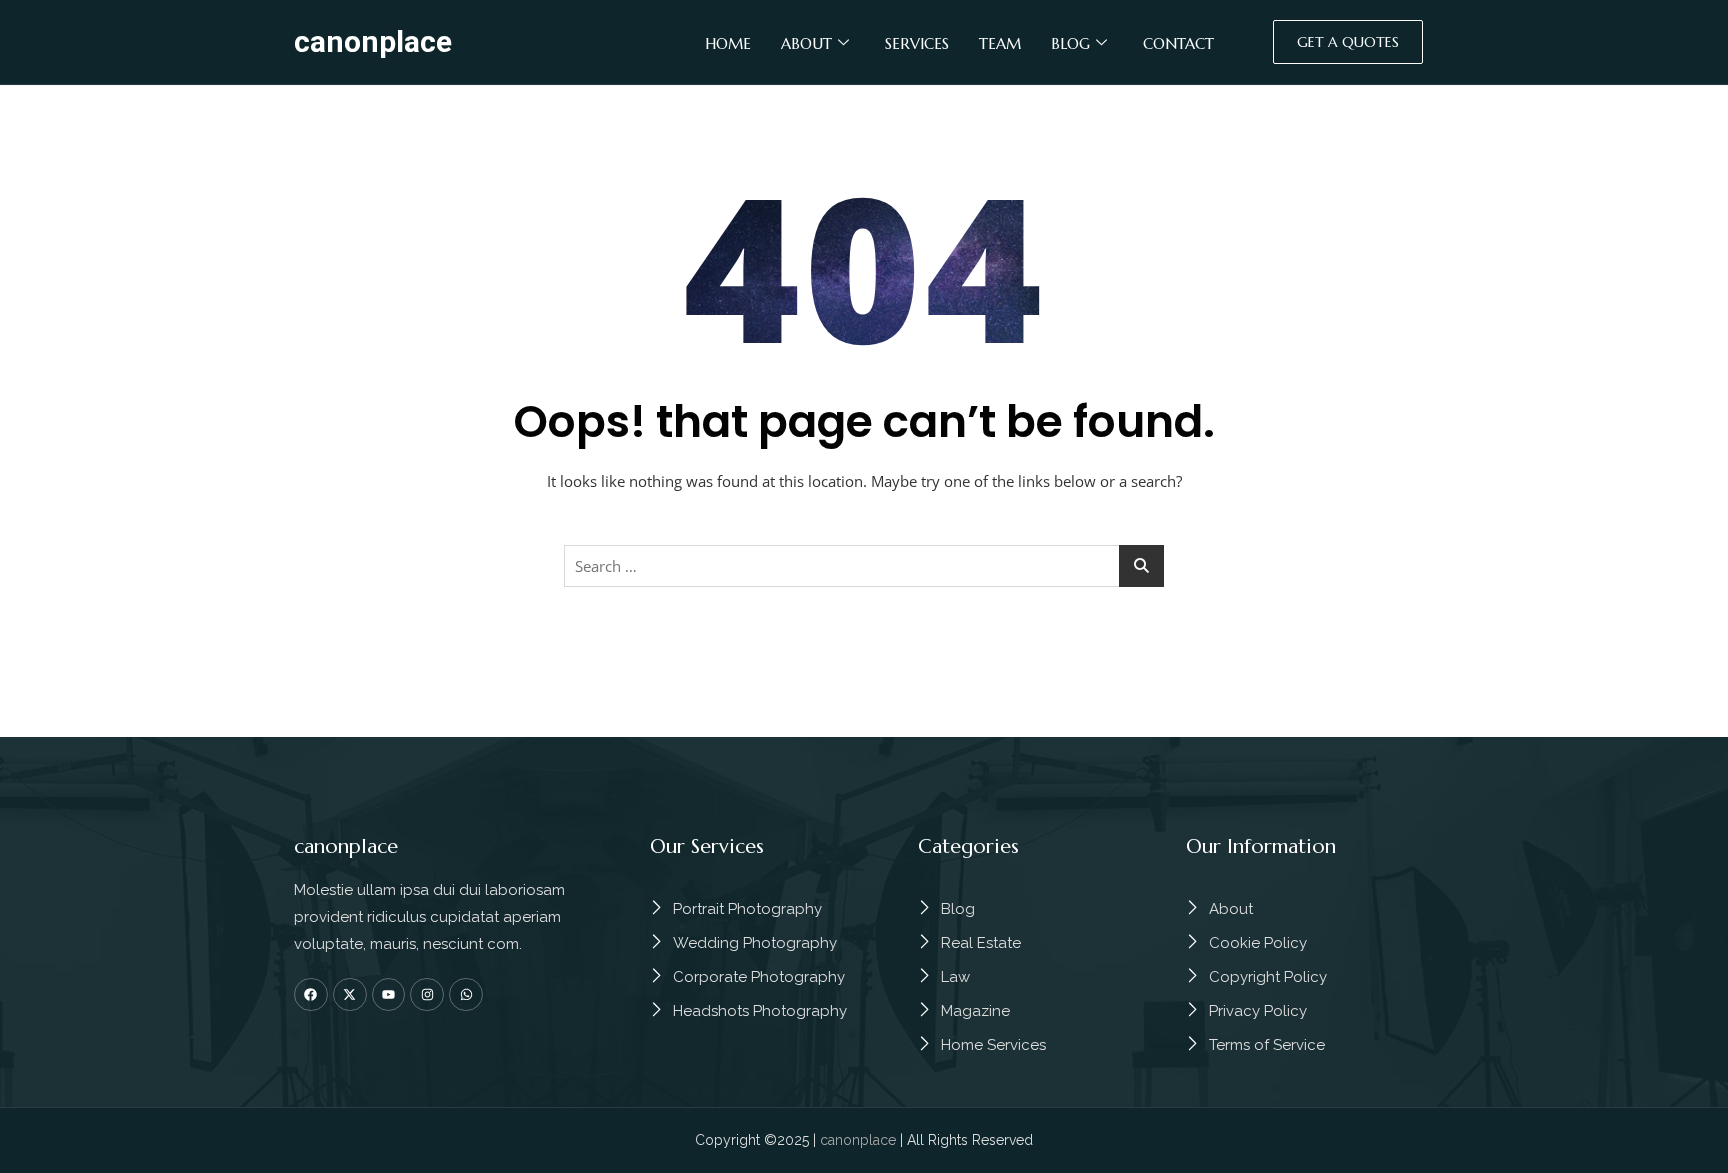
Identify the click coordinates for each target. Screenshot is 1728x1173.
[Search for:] (864, 566)
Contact (1178, 43)
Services (917, 43)
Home (728, 43)
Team (1000, 43)
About (806, 43)
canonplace (373, 41)
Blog (1070, 43)
